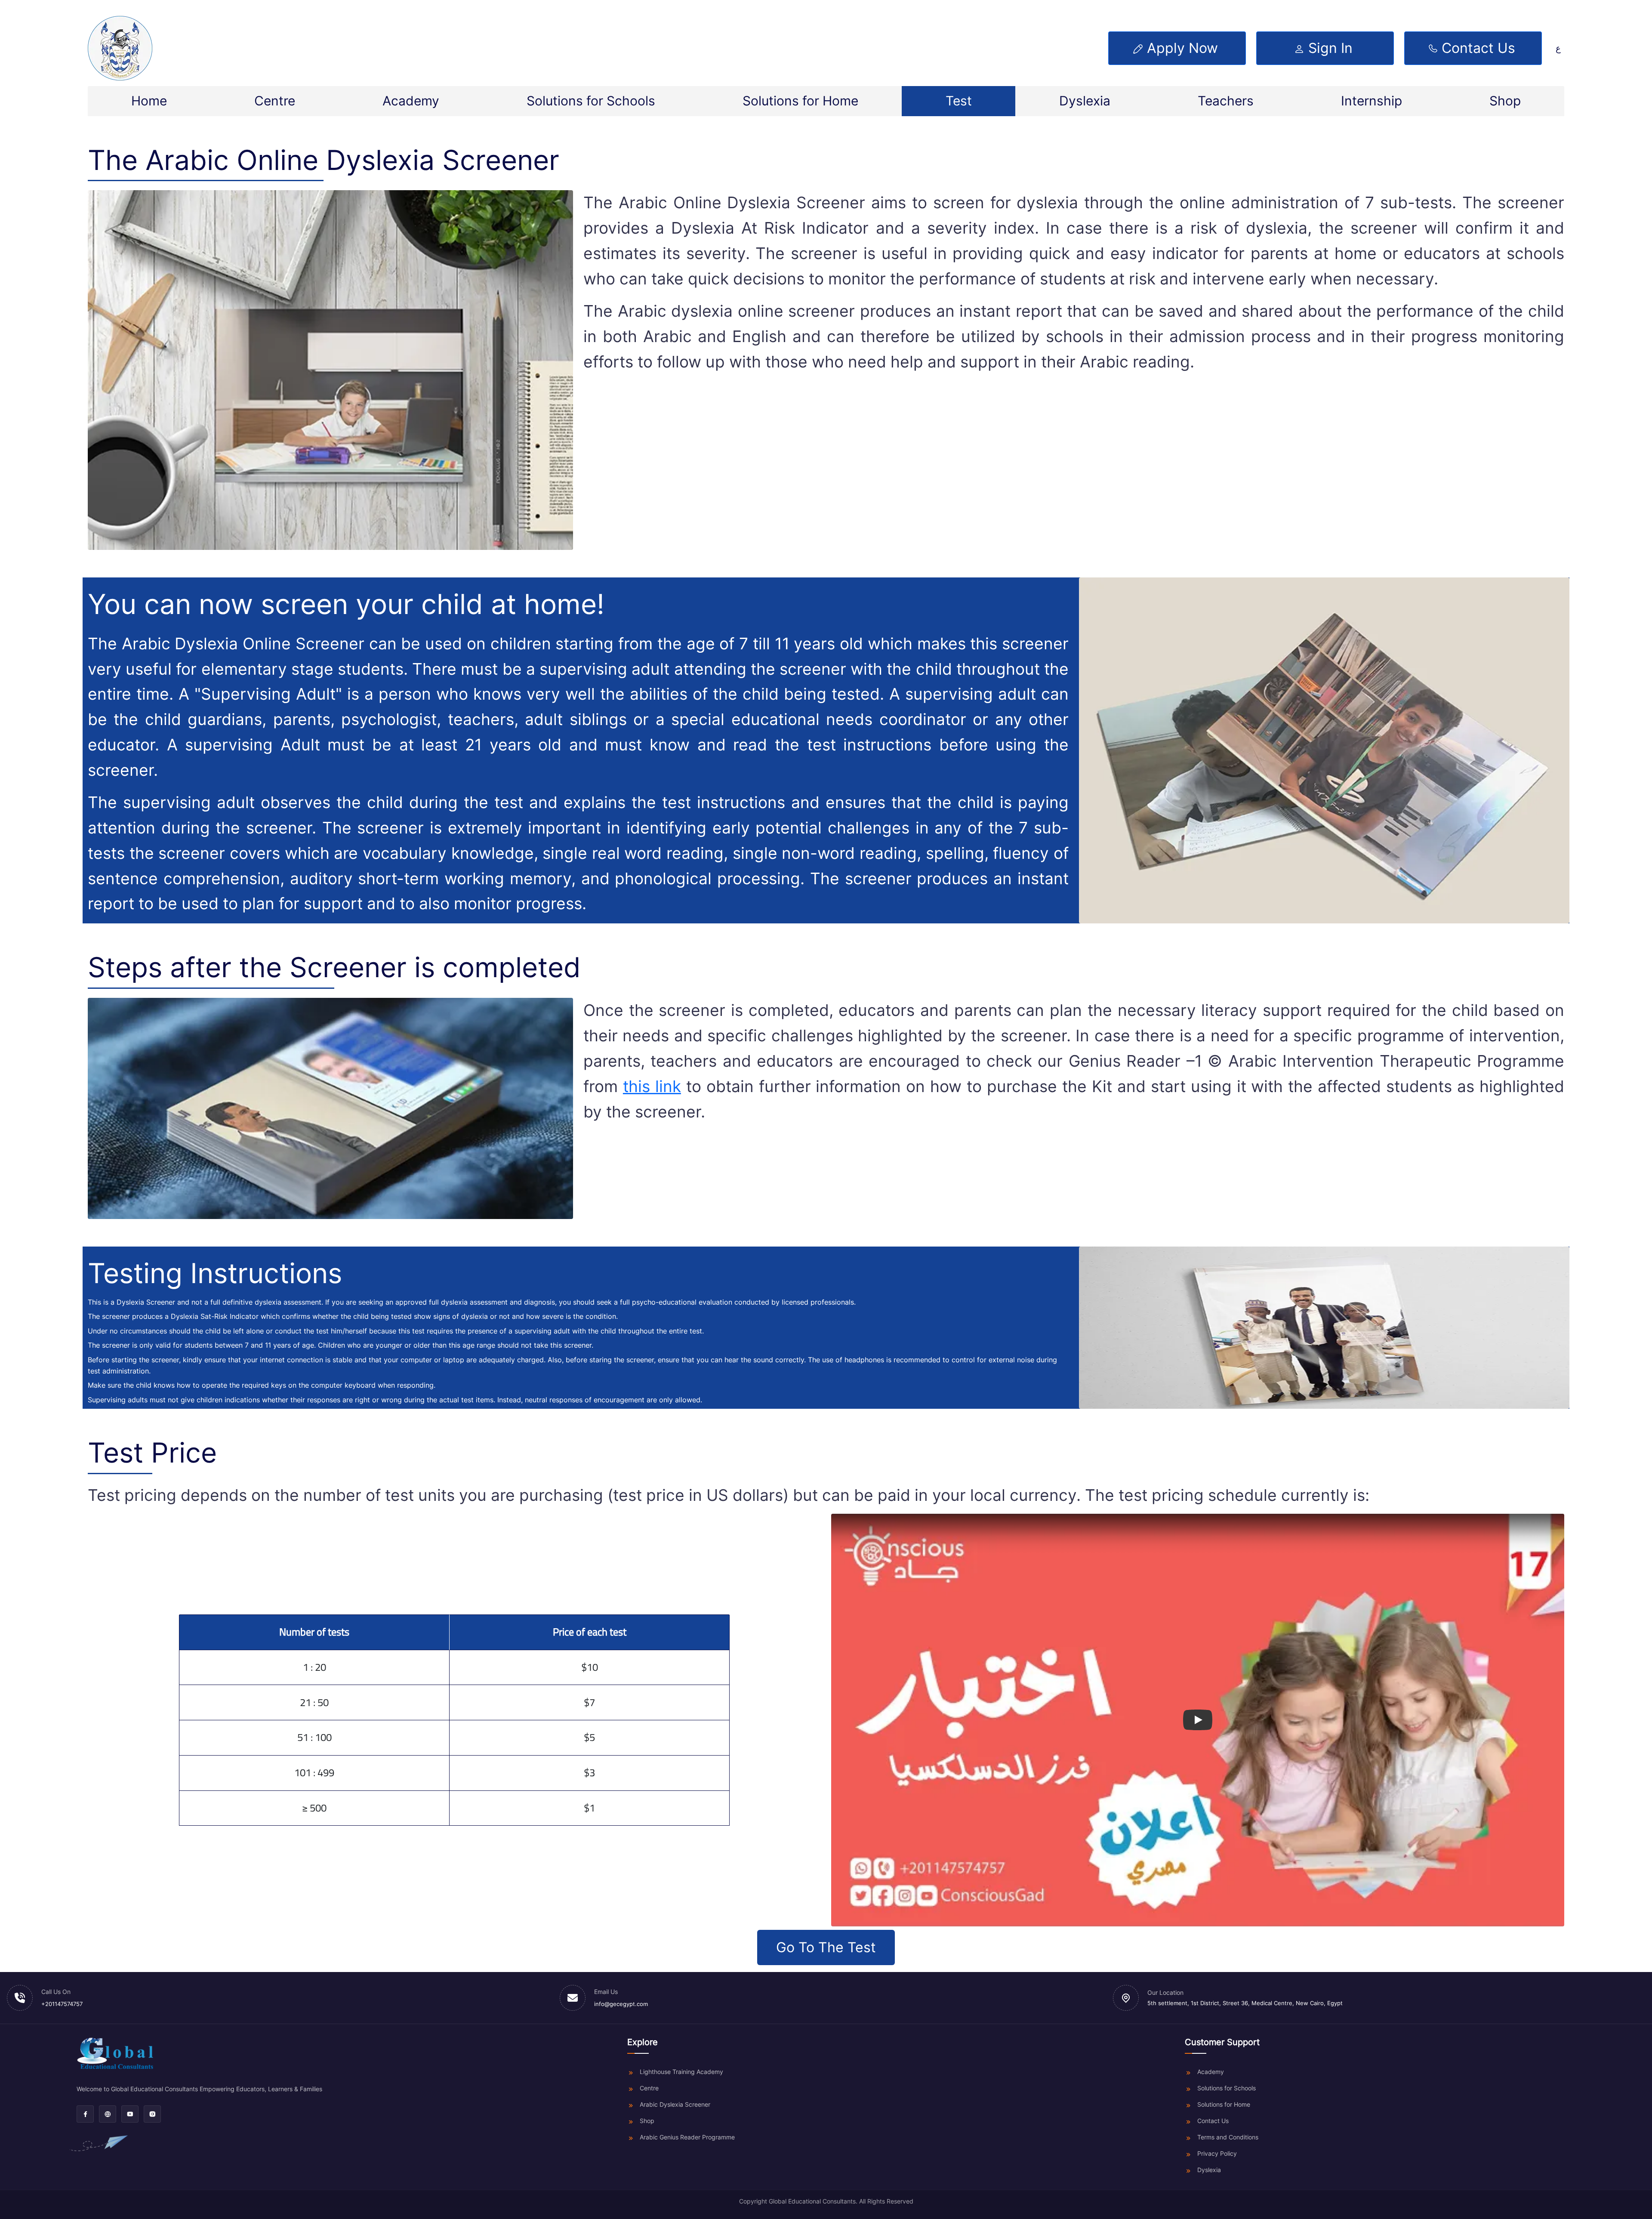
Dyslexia (1085, 101)
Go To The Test (826, 1947)
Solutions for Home (800, 101)
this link (652, 1086)
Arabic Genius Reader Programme (687, 2137)
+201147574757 (62, 2004)
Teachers (1226, 101)
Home (149, 101)
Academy (411, 101)
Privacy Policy (1217, 2153)
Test (959, 101)
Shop (1505, 101)
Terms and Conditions (1228, 2137)
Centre (275, 101)
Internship (1372, 101)
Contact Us (1213, 2121)
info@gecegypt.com (621, 2004)
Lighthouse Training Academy (681, 2072)
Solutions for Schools (591, 101)
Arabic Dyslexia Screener (675, 2104)
